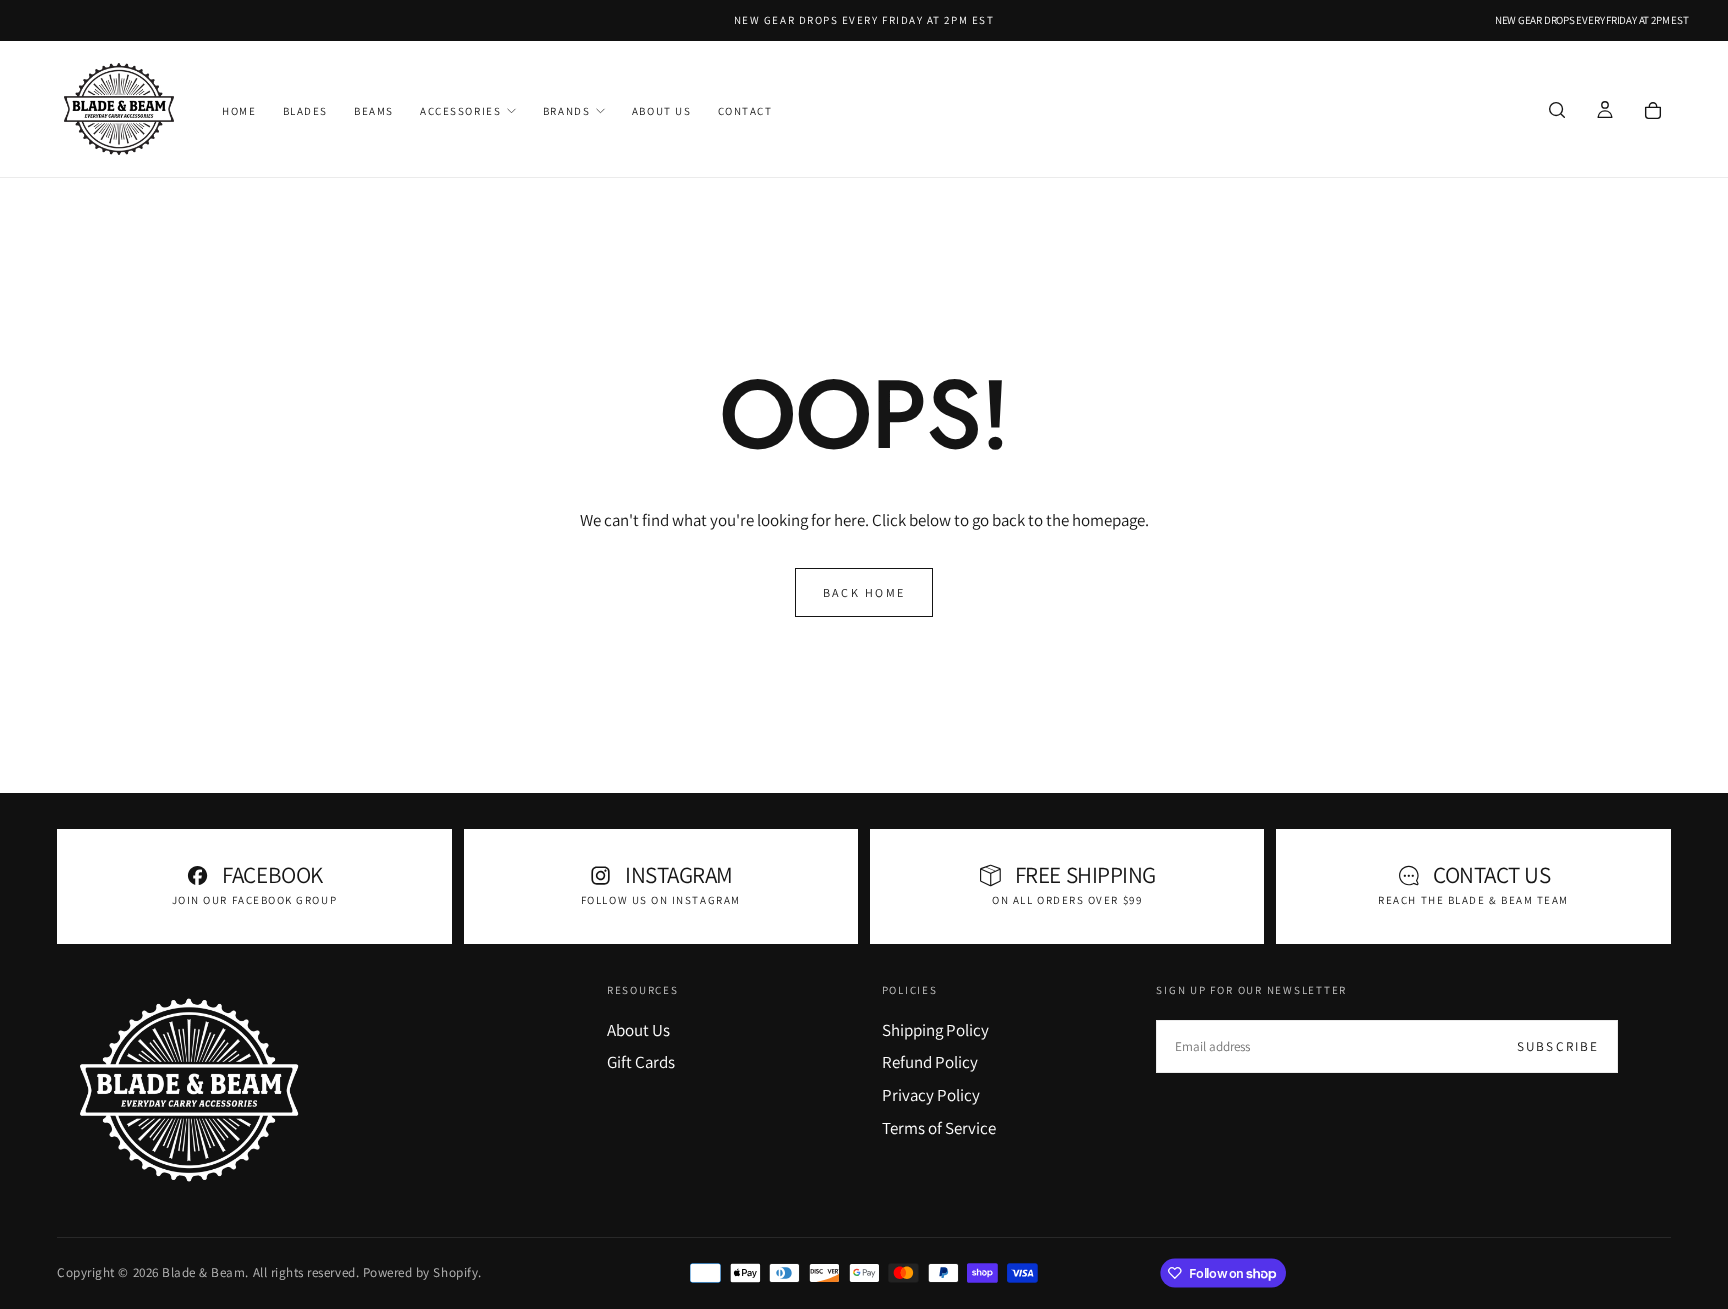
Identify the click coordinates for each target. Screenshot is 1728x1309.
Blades (305, 111)
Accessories (460, 111)
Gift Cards (641, 1062)
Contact (745, 111)
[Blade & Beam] (189, 1090)
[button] (1557, 111)
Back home (864, 592)
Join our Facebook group (254, 900)
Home (239, 111)
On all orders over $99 (1067, 900)
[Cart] (1653, 111)
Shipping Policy (935, 1030)
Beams (374, 111)
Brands (566, 111)
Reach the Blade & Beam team (1473, 900)
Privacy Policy (931, 1095)
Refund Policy (930, 1062)
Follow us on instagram (661, 900)
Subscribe (1558, 1046)
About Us (661, 111)
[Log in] (1605, 111)
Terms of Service (939, 1128)
